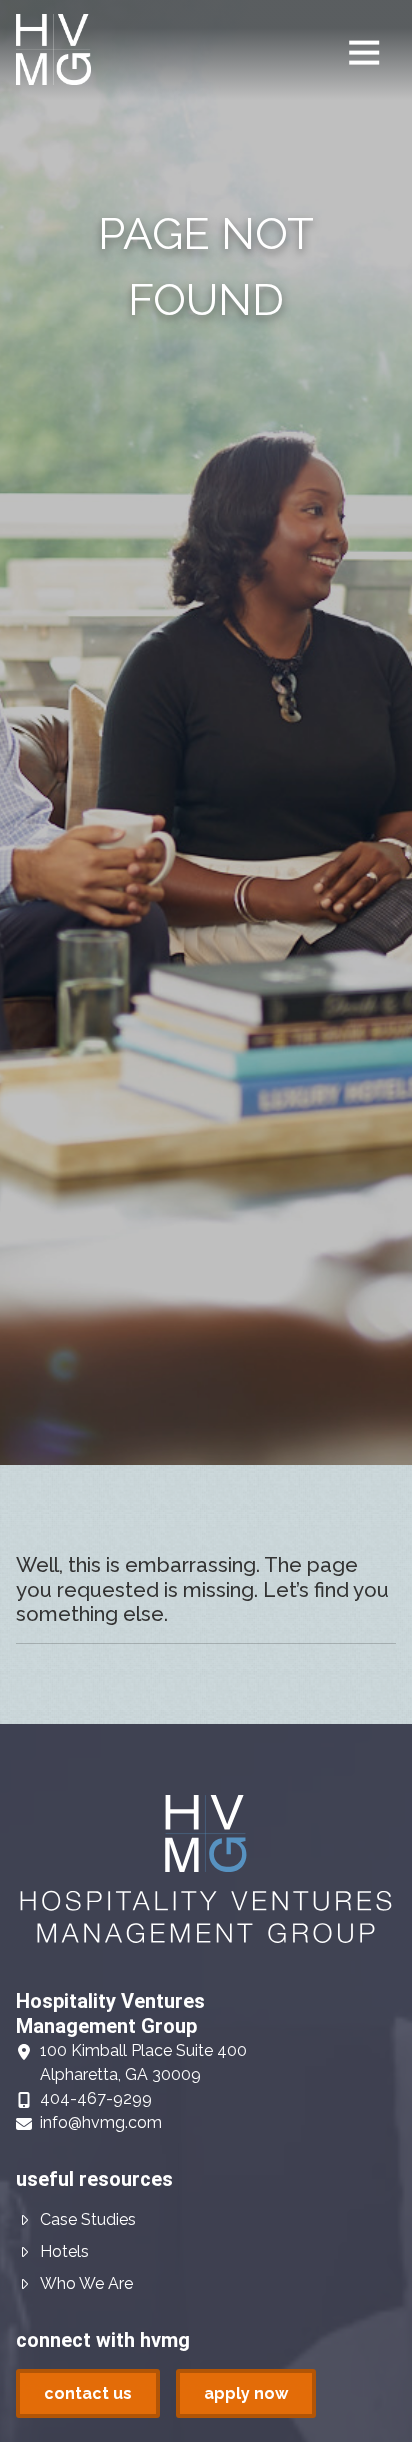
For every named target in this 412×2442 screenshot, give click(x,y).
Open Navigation (364, 53)
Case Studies (88, 2219)
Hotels (64, 2251)
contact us (88, 2393)
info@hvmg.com (101, 2122)
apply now (246, 2393)
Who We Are (86, 2283)
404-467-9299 (96, 2098)
